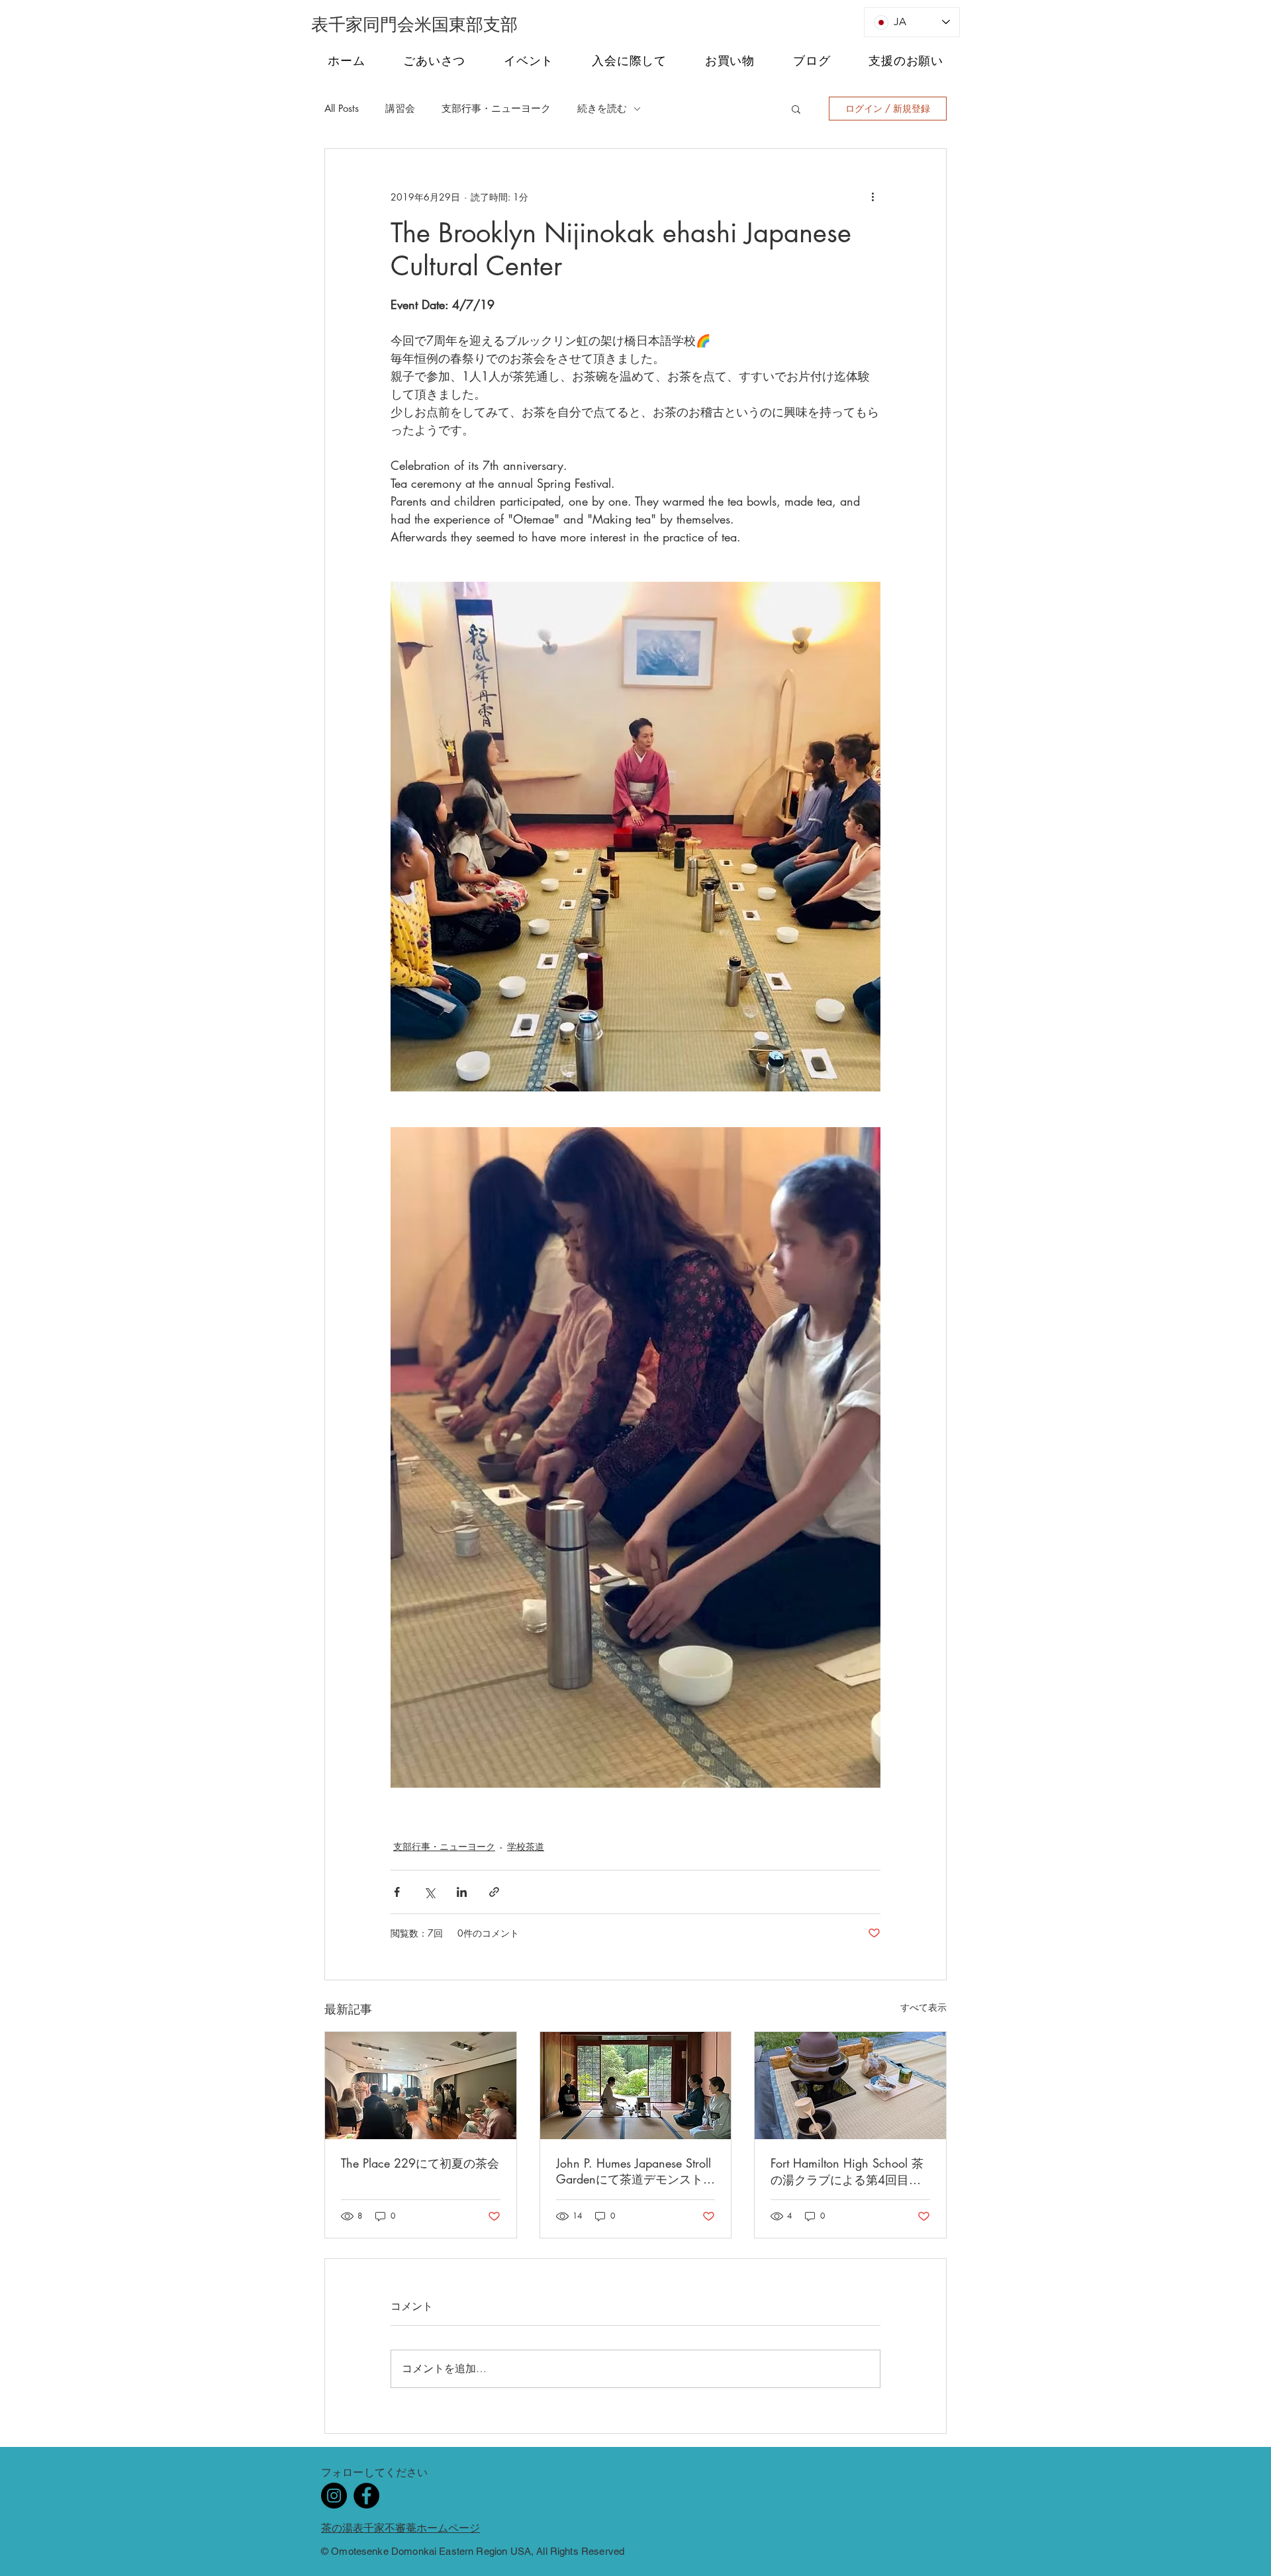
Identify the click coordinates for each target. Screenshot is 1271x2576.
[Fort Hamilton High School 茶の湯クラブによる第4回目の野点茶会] (850, 2086)
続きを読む (602, 109)
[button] (796, 109)
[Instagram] (334, 2496)
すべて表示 (923, 2007)
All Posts (342, 109)
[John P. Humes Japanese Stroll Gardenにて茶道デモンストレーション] (636, 2086)
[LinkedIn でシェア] (462, 1892)
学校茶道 (526, 1846)
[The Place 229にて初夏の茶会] (421, 2086)
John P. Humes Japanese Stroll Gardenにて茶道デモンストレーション (635, 2171)
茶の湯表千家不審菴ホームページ (400, 2528)
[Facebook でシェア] (397, 1892)
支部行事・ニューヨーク (496, 109)
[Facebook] (366, 2496)
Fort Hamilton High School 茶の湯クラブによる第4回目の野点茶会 (847, 2172)
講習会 (400, 109)
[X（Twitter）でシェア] (429, 1892)
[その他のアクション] (872, 197)
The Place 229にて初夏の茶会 (420, 2163)
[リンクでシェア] (494, 1892)
